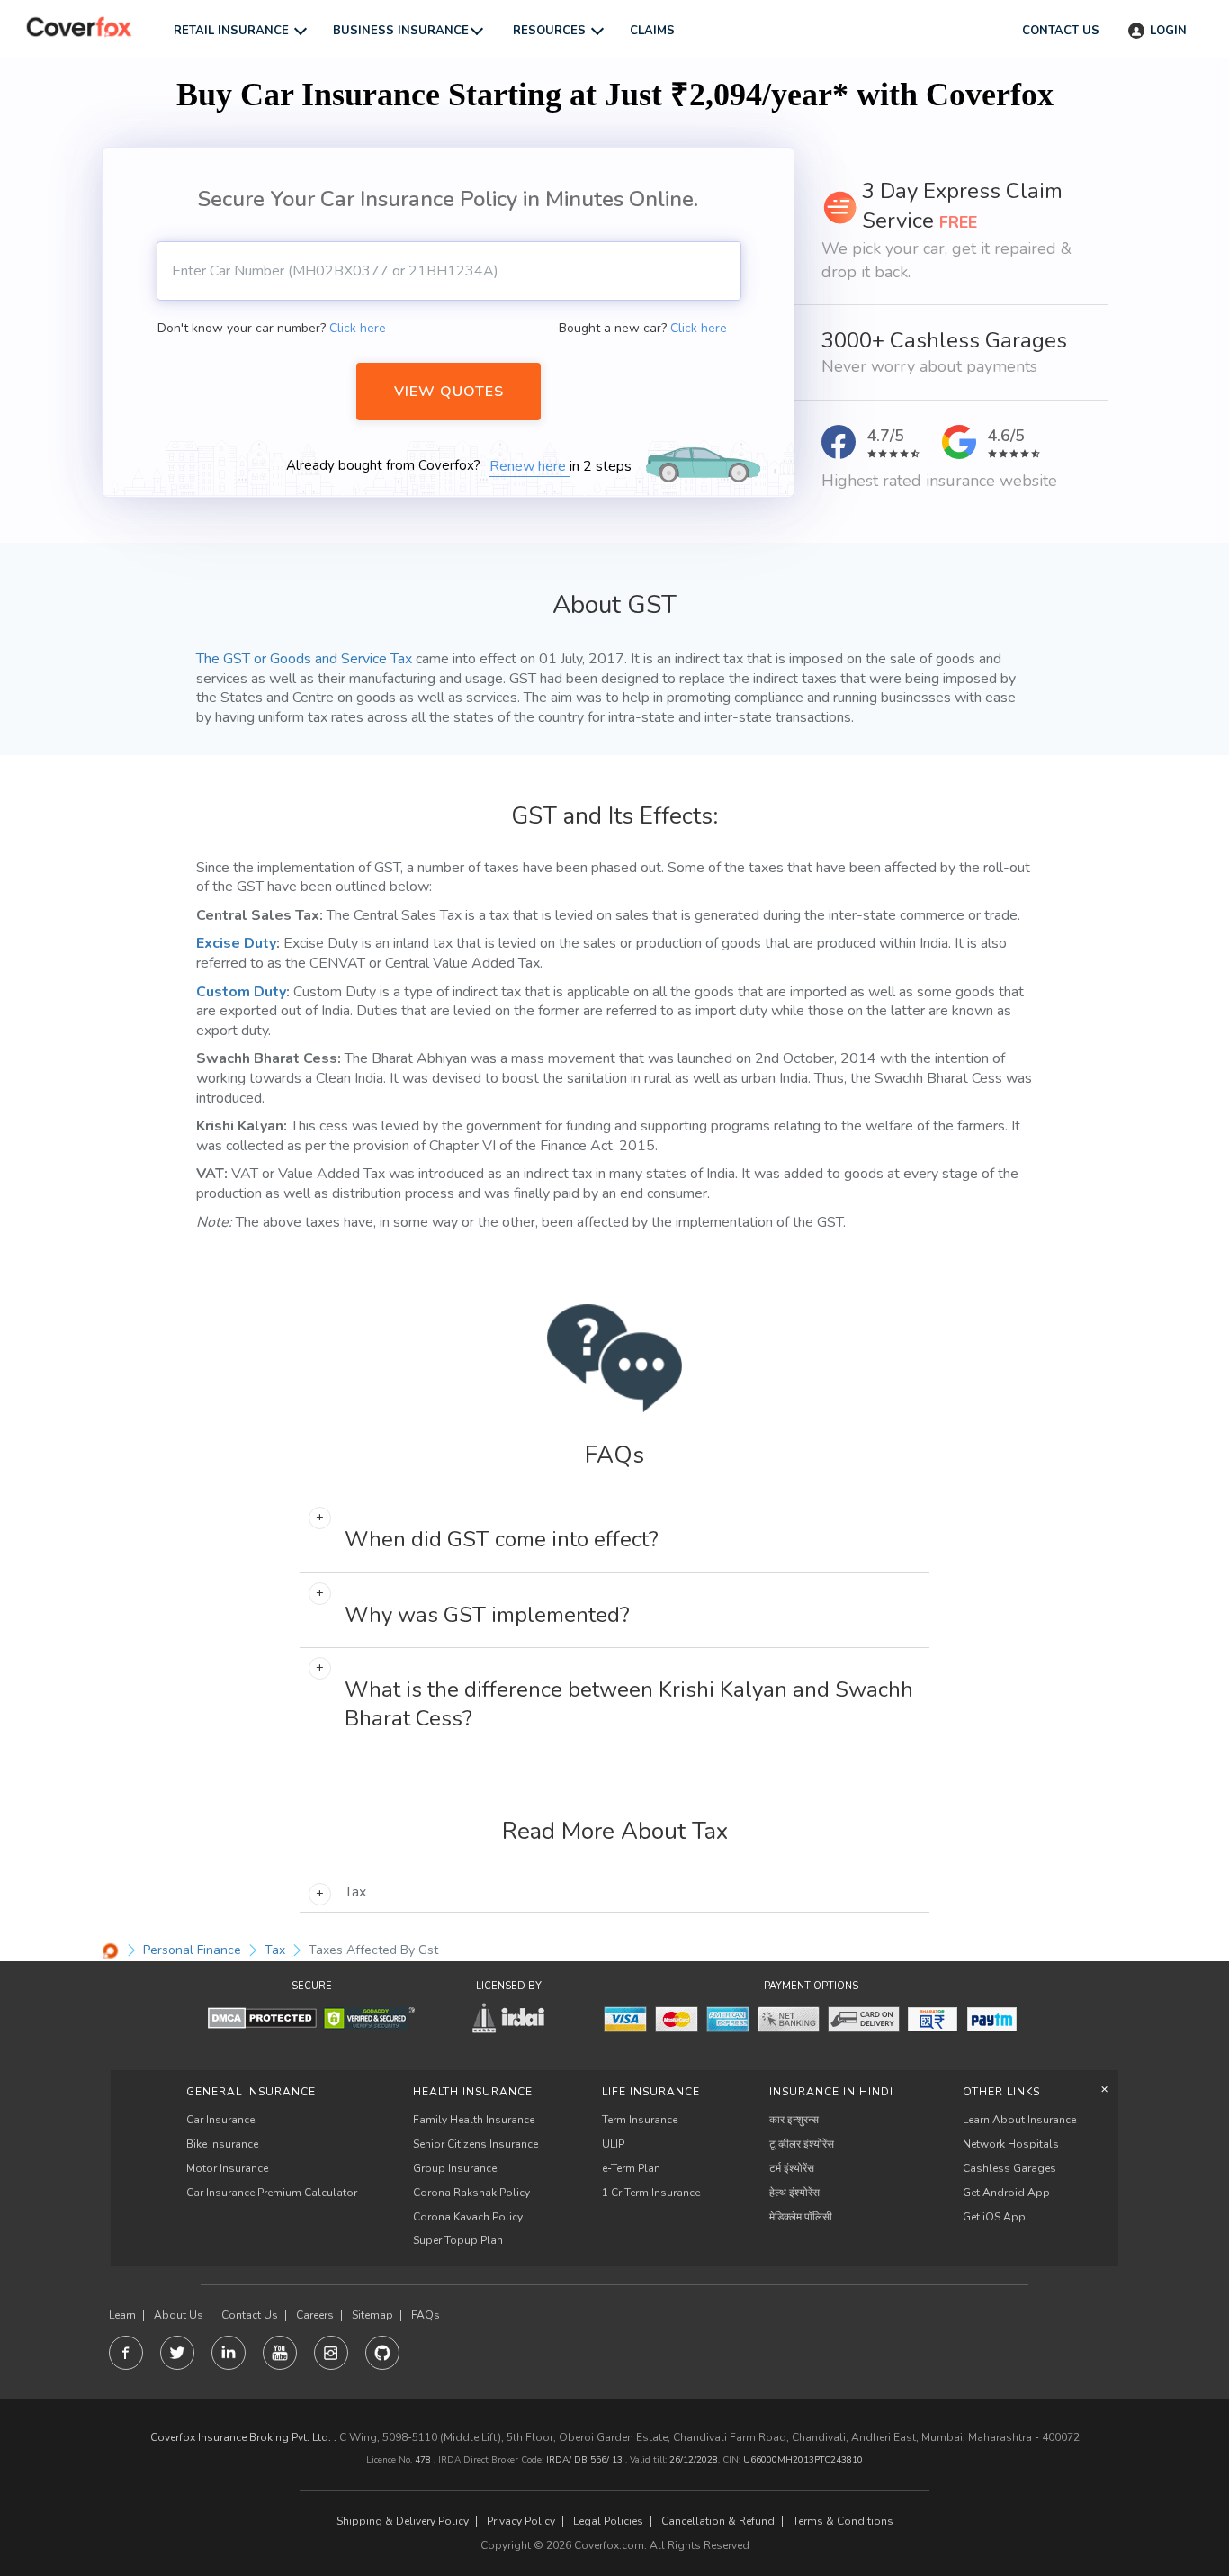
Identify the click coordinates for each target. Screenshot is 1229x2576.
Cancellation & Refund (718, 2522)
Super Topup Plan (458, 2240)
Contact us (1061, 31)
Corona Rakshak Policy (471, 2193)
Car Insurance (220, 2120)
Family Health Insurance (474, 2120)
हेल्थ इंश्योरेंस (794, 2193)
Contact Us (250, 2315)
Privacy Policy (521, 2522)
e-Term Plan (631, 2168)
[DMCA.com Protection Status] (262, 2018)
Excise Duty (236, 943)
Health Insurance (473, 2092)
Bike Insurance (222, 2144)
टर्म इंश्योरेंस (792, 2168)
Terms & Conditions (843, 2522)
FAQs (426, 2315)
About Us (179, 2315)
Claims (652, 31)
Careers (315, 2315)
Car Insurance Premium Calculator (272, 2193)
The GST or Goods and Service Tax (304, 659)
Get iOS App (994, 2217)
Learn (122, 2315)
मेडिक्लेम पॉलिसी (801, 2217)
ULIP (613, 2144)
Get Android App (1006, 2193)
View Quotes (449, 392)
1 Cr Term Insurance (651, 2193)
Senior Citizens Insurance (475, 2144)
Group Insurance (455, 2168)
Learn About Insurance (1019, 2120)
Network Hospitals (1011, 2144)
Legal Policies (608, 2522)
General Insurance (251, 2092)
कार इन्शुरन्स (794, 2120)
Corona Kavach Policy (468, 2217)
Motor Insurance (227, 2168)
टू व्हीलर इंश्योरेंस (802, 2144)
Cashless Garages (1009, 2168)
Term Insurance (640, 2120)
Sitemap (372, 2315)
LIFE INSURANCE (651, 2092)
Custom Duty (241, 992)
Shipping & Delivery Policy (403, 2522)
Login (1168, 31)
